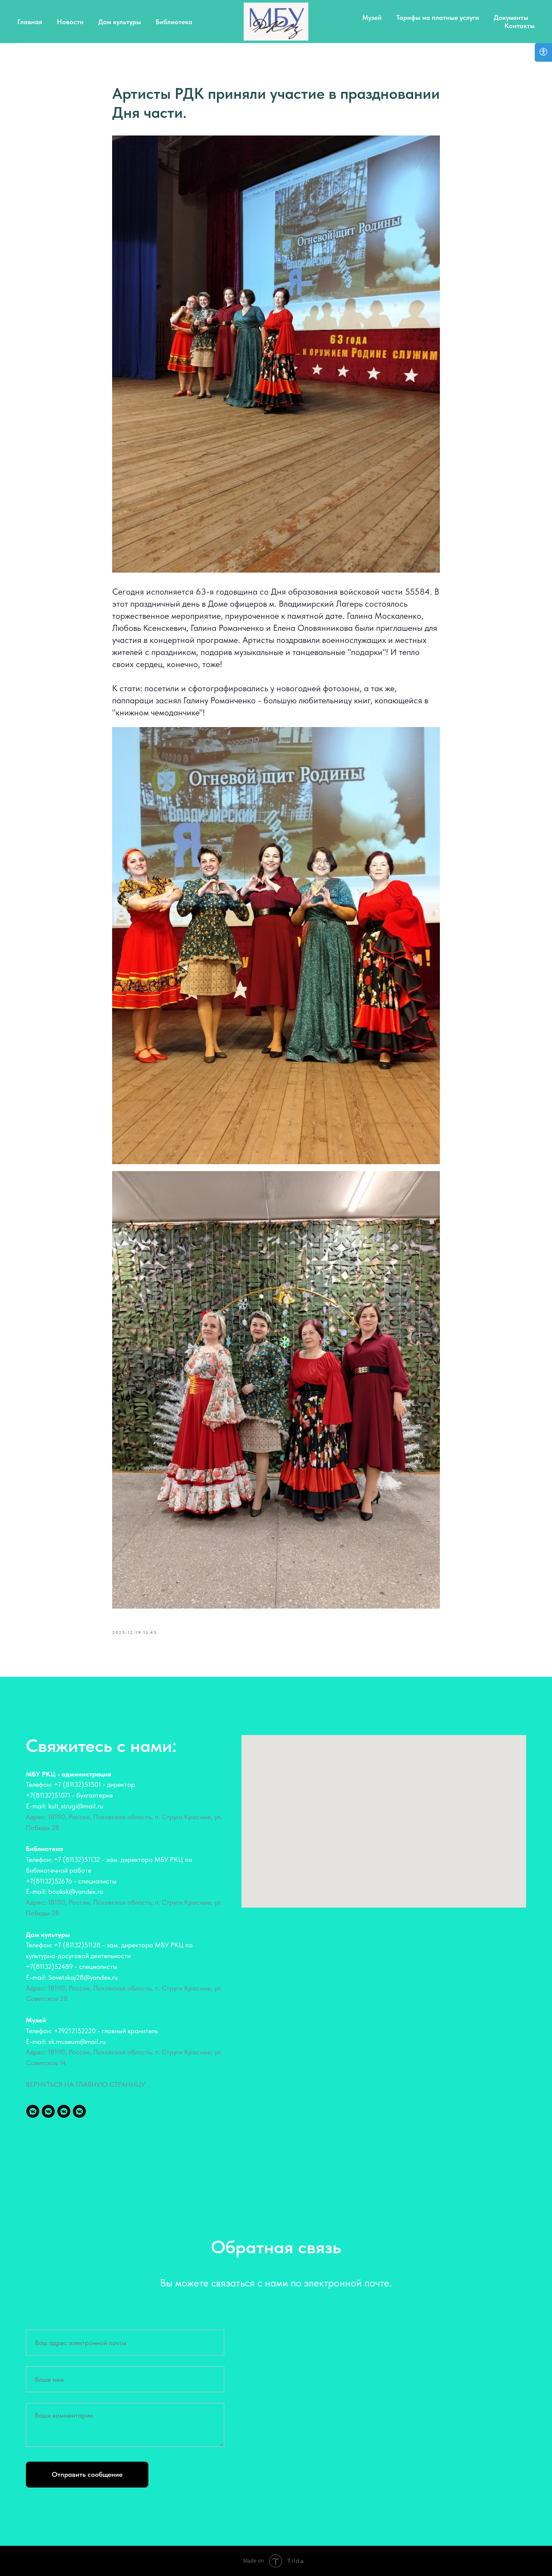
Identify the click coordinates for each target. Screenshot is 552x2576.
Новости (70, 22)
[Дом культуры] (64, 2111)
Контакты (520, 26)
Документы (511, 17)
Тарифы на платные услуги (438, 17)
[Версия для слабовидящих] (543, 52)
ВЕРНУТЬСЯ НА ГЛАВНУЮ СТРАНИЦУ (85, 2084)
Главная (30, 22)
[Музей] (79, 2111)
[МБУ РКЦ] (33, 2111)
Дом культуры (120, 22)
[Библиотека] (48, 2111)
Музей (372, 17)
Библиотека (174, 22)
